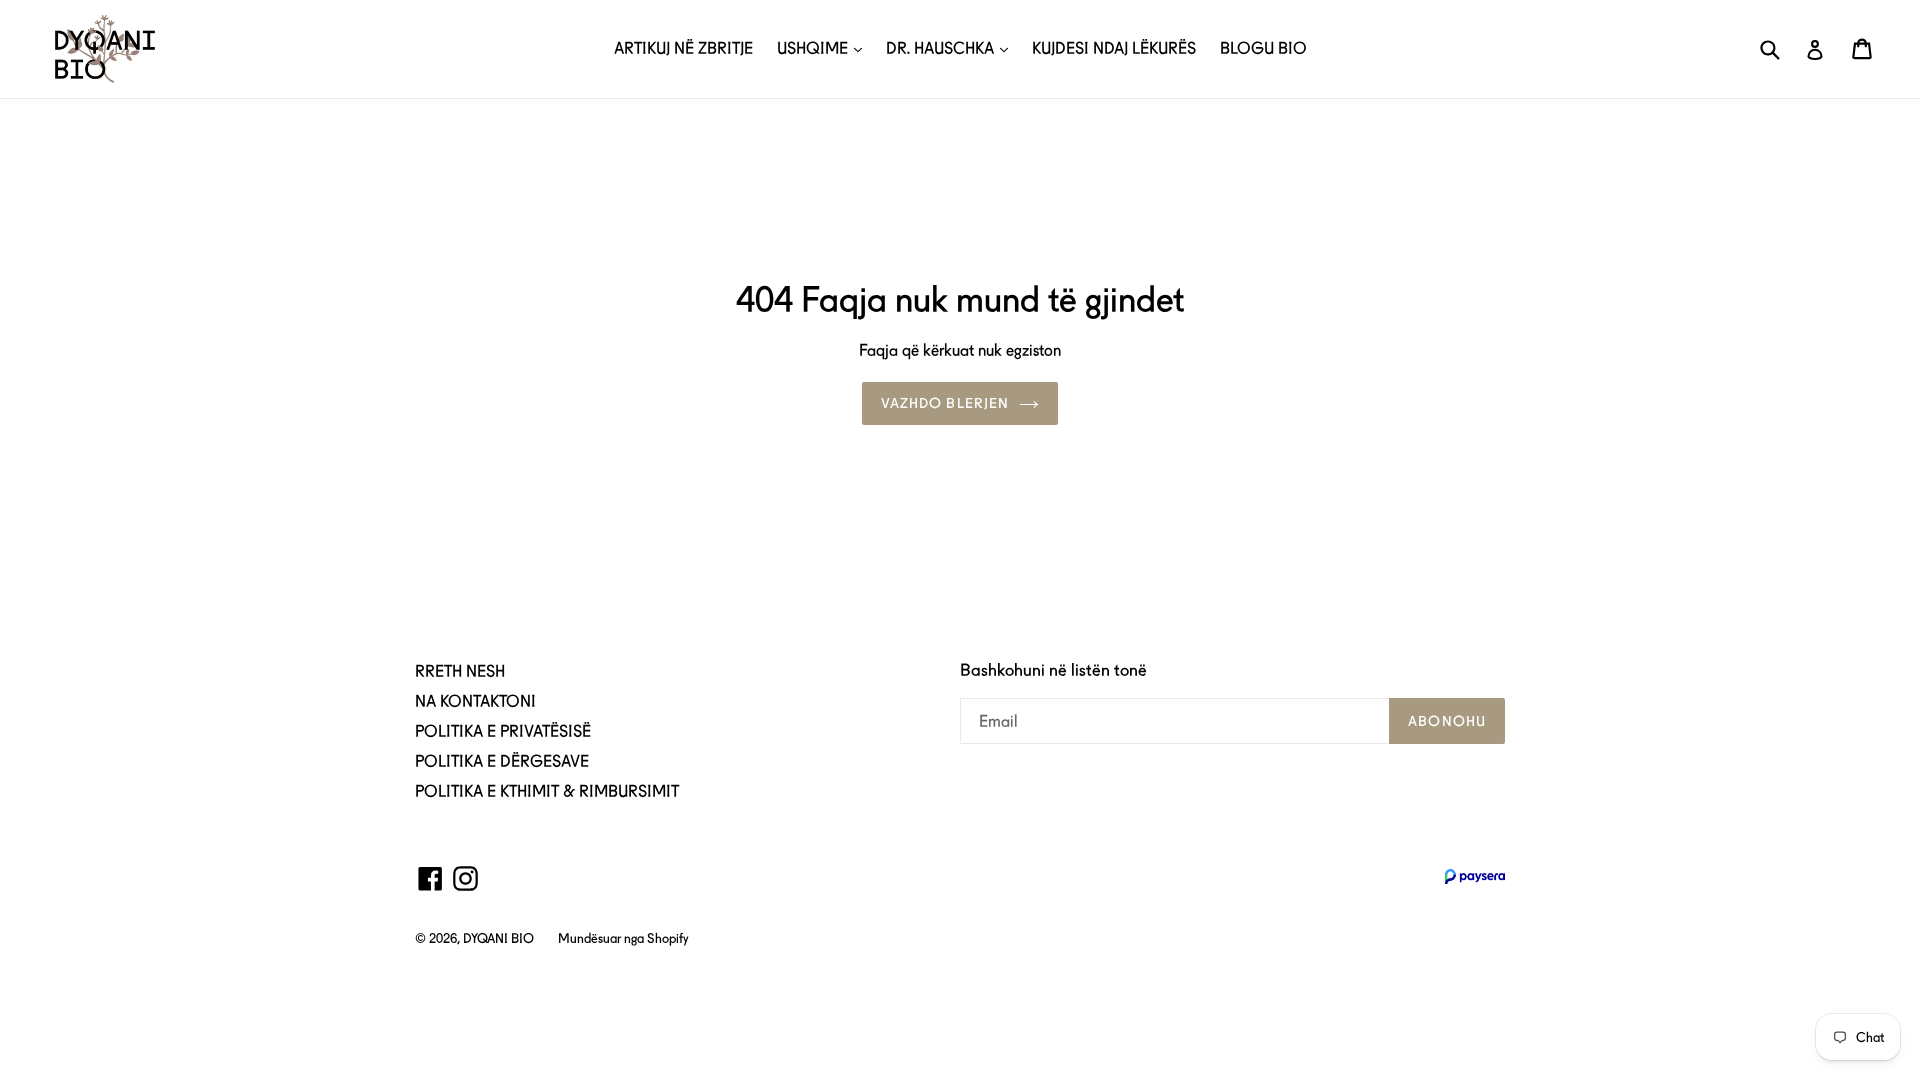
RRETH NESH (460, 671)
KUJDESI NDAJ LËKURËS (1114, 48)
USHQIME (814, 48)
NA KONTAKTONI (475, 701)
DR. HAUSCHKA (942, 48)
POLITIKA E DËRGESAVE (502, 761)
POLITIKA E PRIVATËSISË (503, 731)
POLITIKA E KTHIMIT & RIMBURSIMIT (547, 791)
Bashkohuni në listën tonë (1053, 670)
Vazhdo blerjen (945, 403)
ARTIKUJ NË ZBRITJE (683, 48)
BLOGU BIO (1263, 48)
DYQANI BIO (498, 938)
